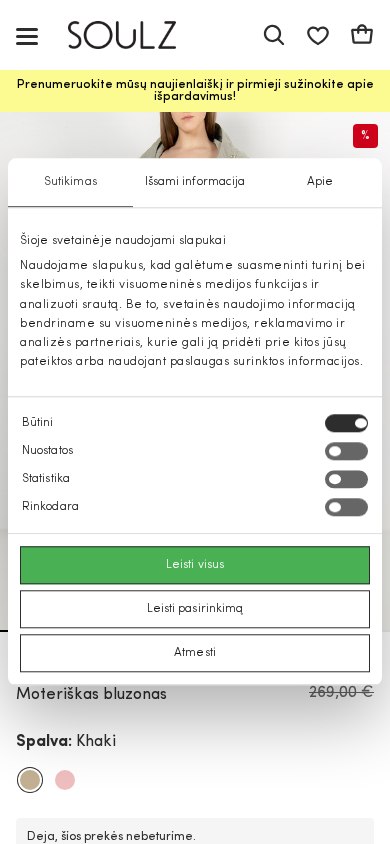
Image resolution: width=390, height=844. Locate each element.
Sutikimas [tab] (70, 182)
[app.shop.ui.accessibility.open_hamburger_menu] (27, 35)
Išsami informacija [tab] (195, 182)
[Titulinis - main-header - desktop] (136, 35)
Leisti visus (195, 566)
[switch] (346, 452)
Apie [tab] (320, 182)
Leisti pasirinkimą (195, 610)
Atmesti (195, 654)
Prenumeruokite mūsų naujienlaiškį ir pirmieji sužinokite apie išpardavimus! (195, 91)
